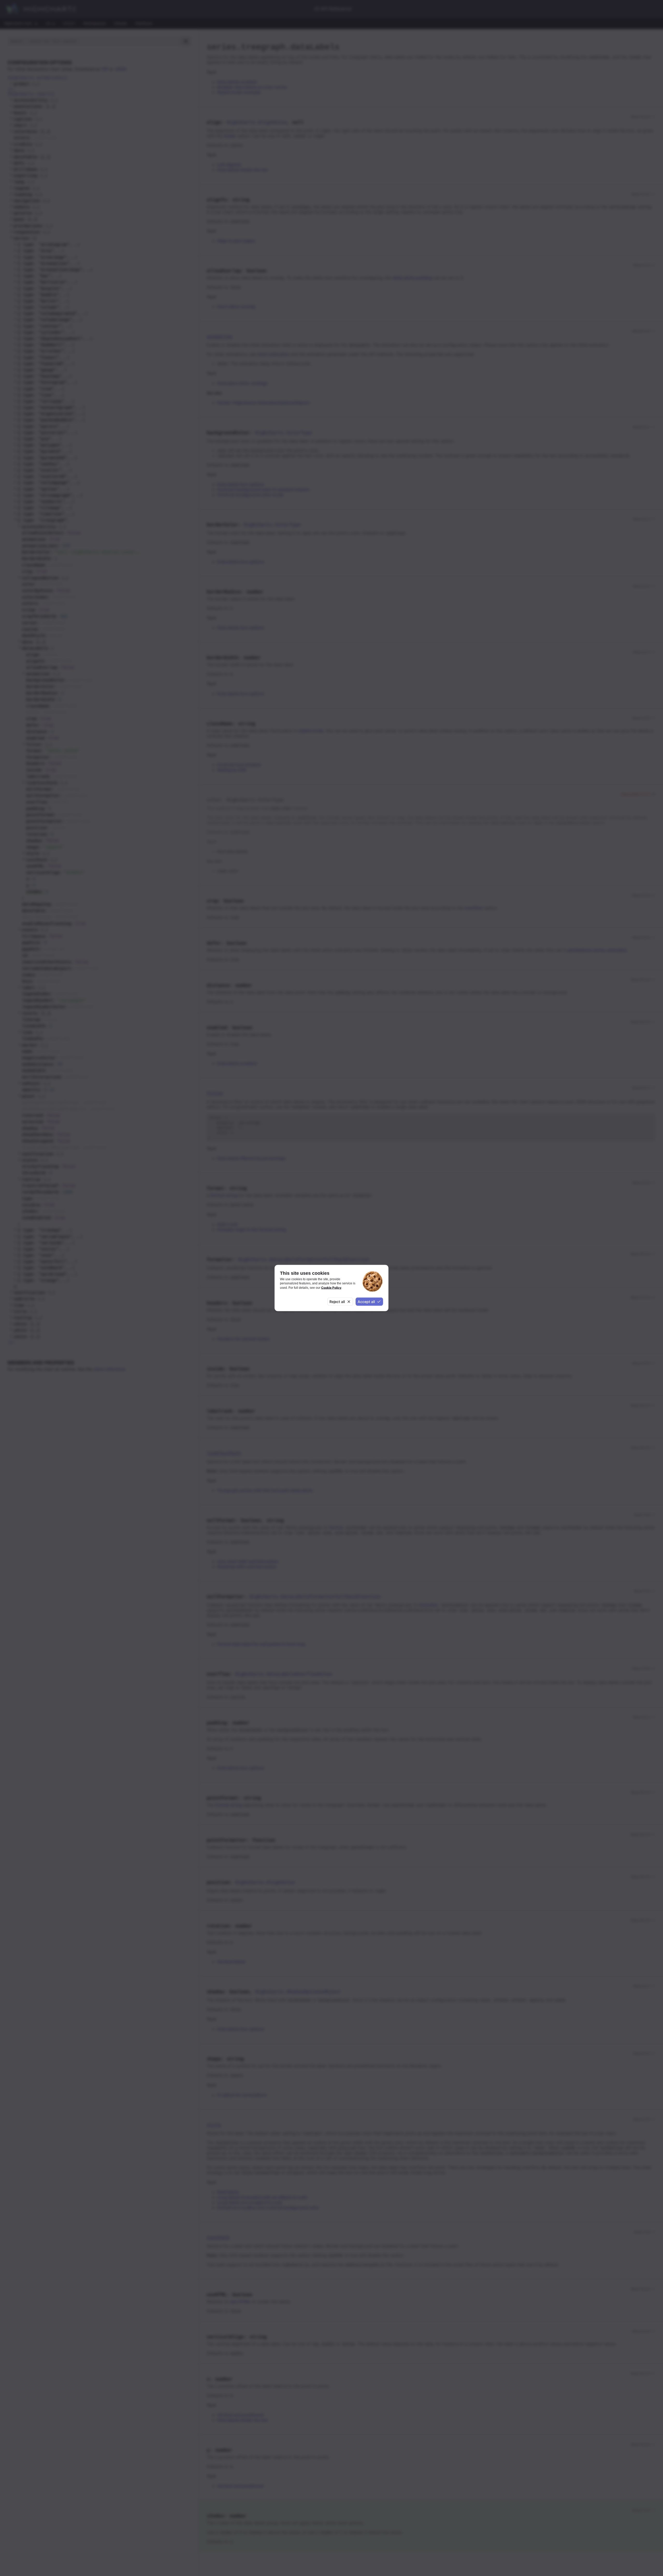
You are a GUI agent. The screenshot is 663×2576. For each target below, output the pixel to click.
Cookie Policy (331, 1287)
